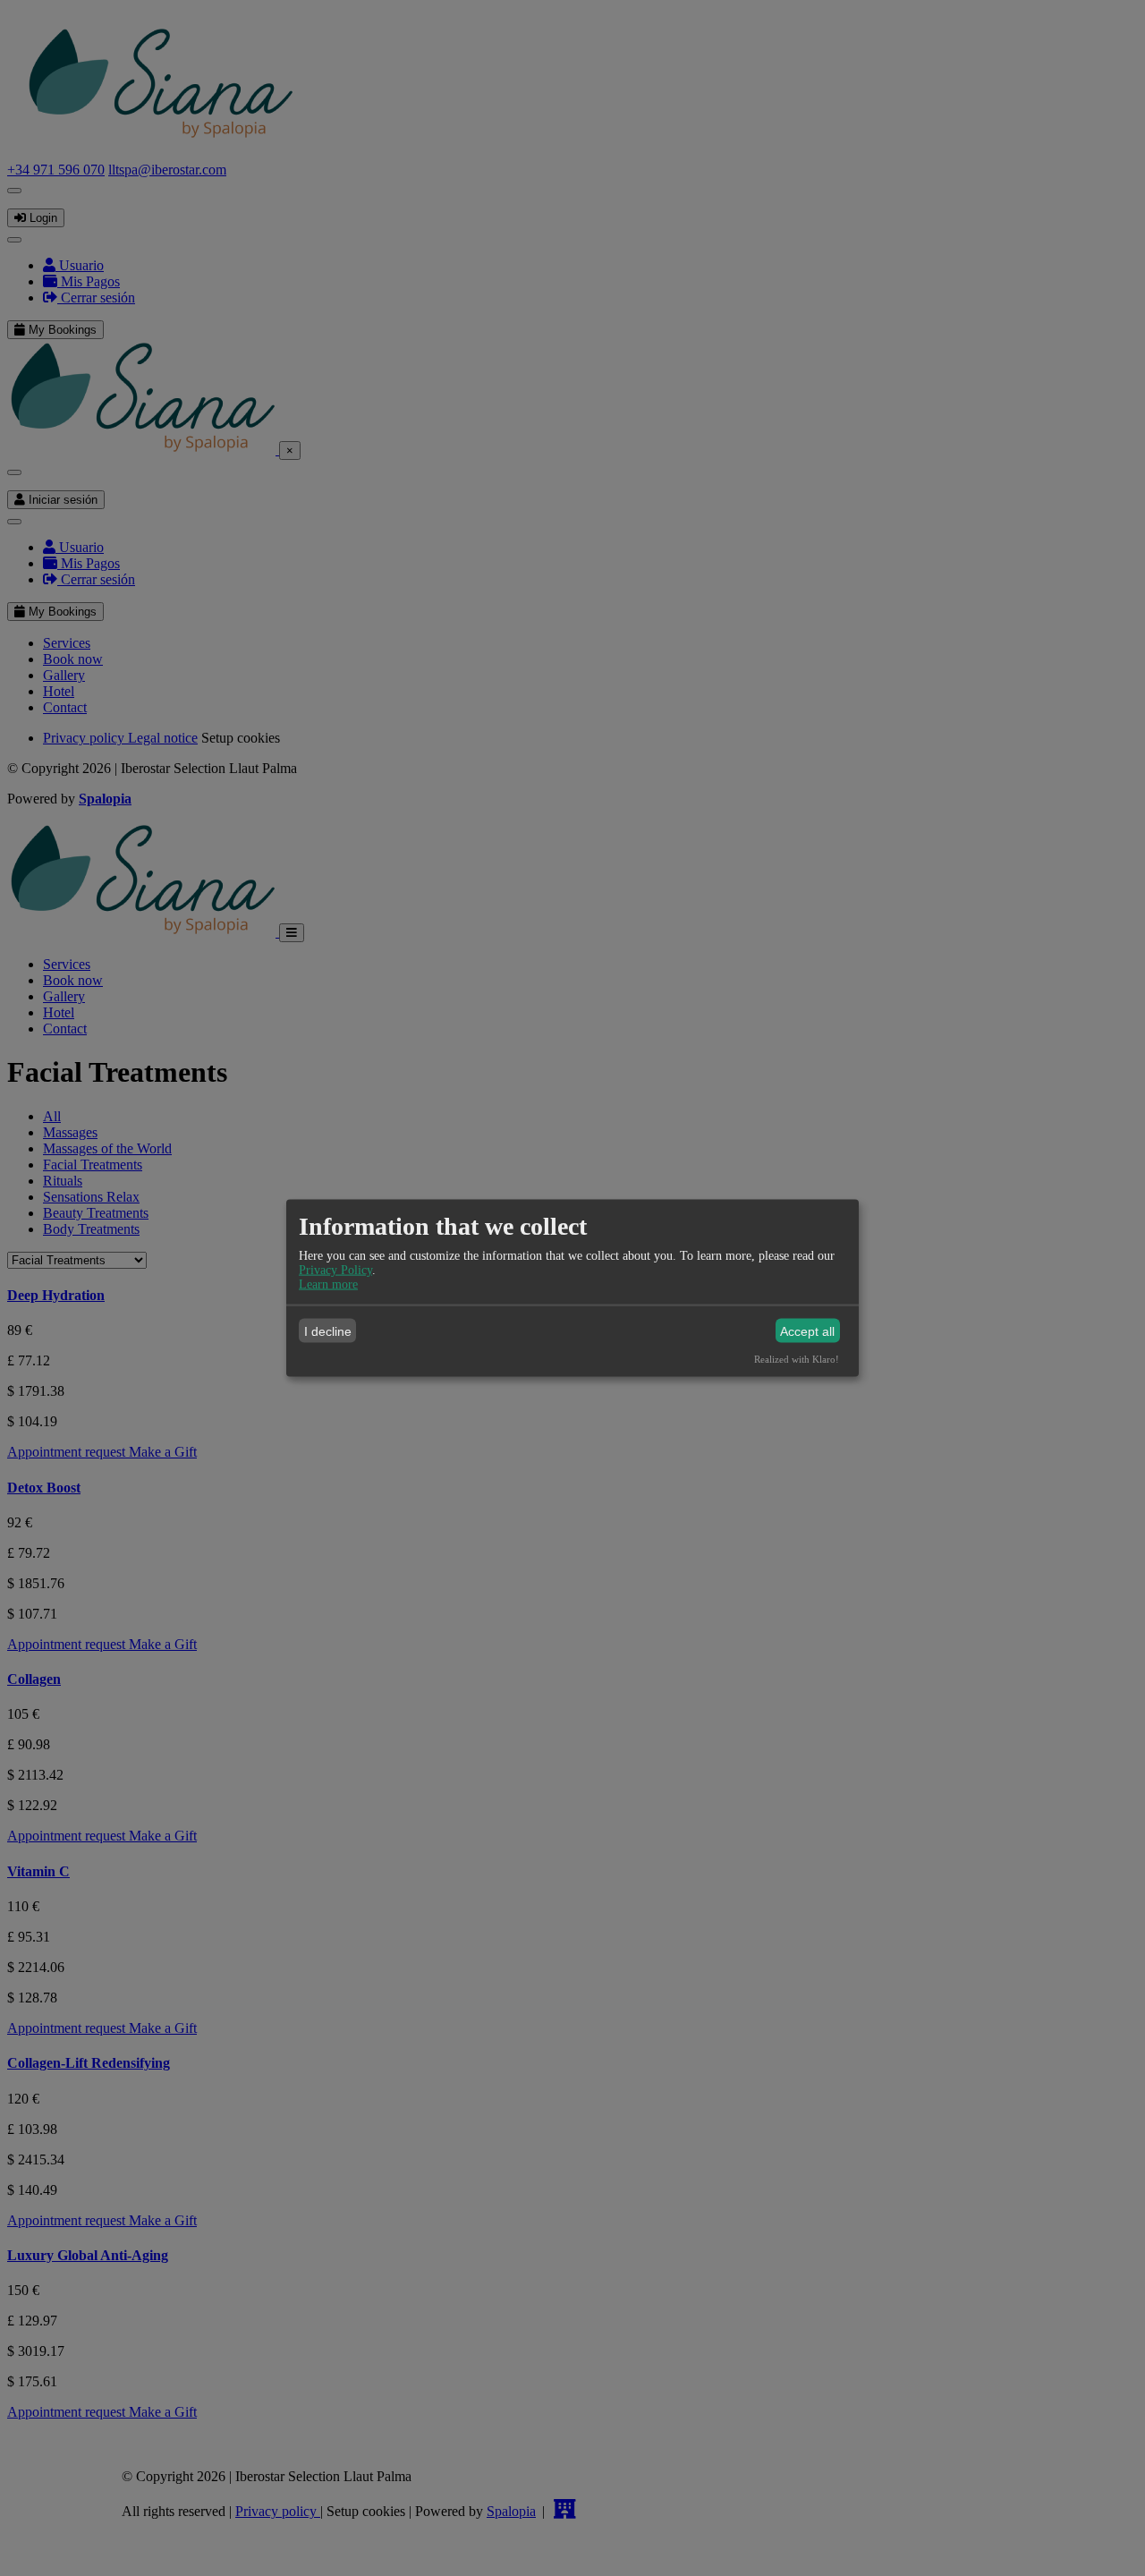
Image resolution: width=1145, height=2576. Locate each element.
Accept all (807, 1331)
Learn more (328, 1284)
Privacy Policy (335, 1270)
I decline (328, 1331)
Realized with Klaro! (797, 1359)
